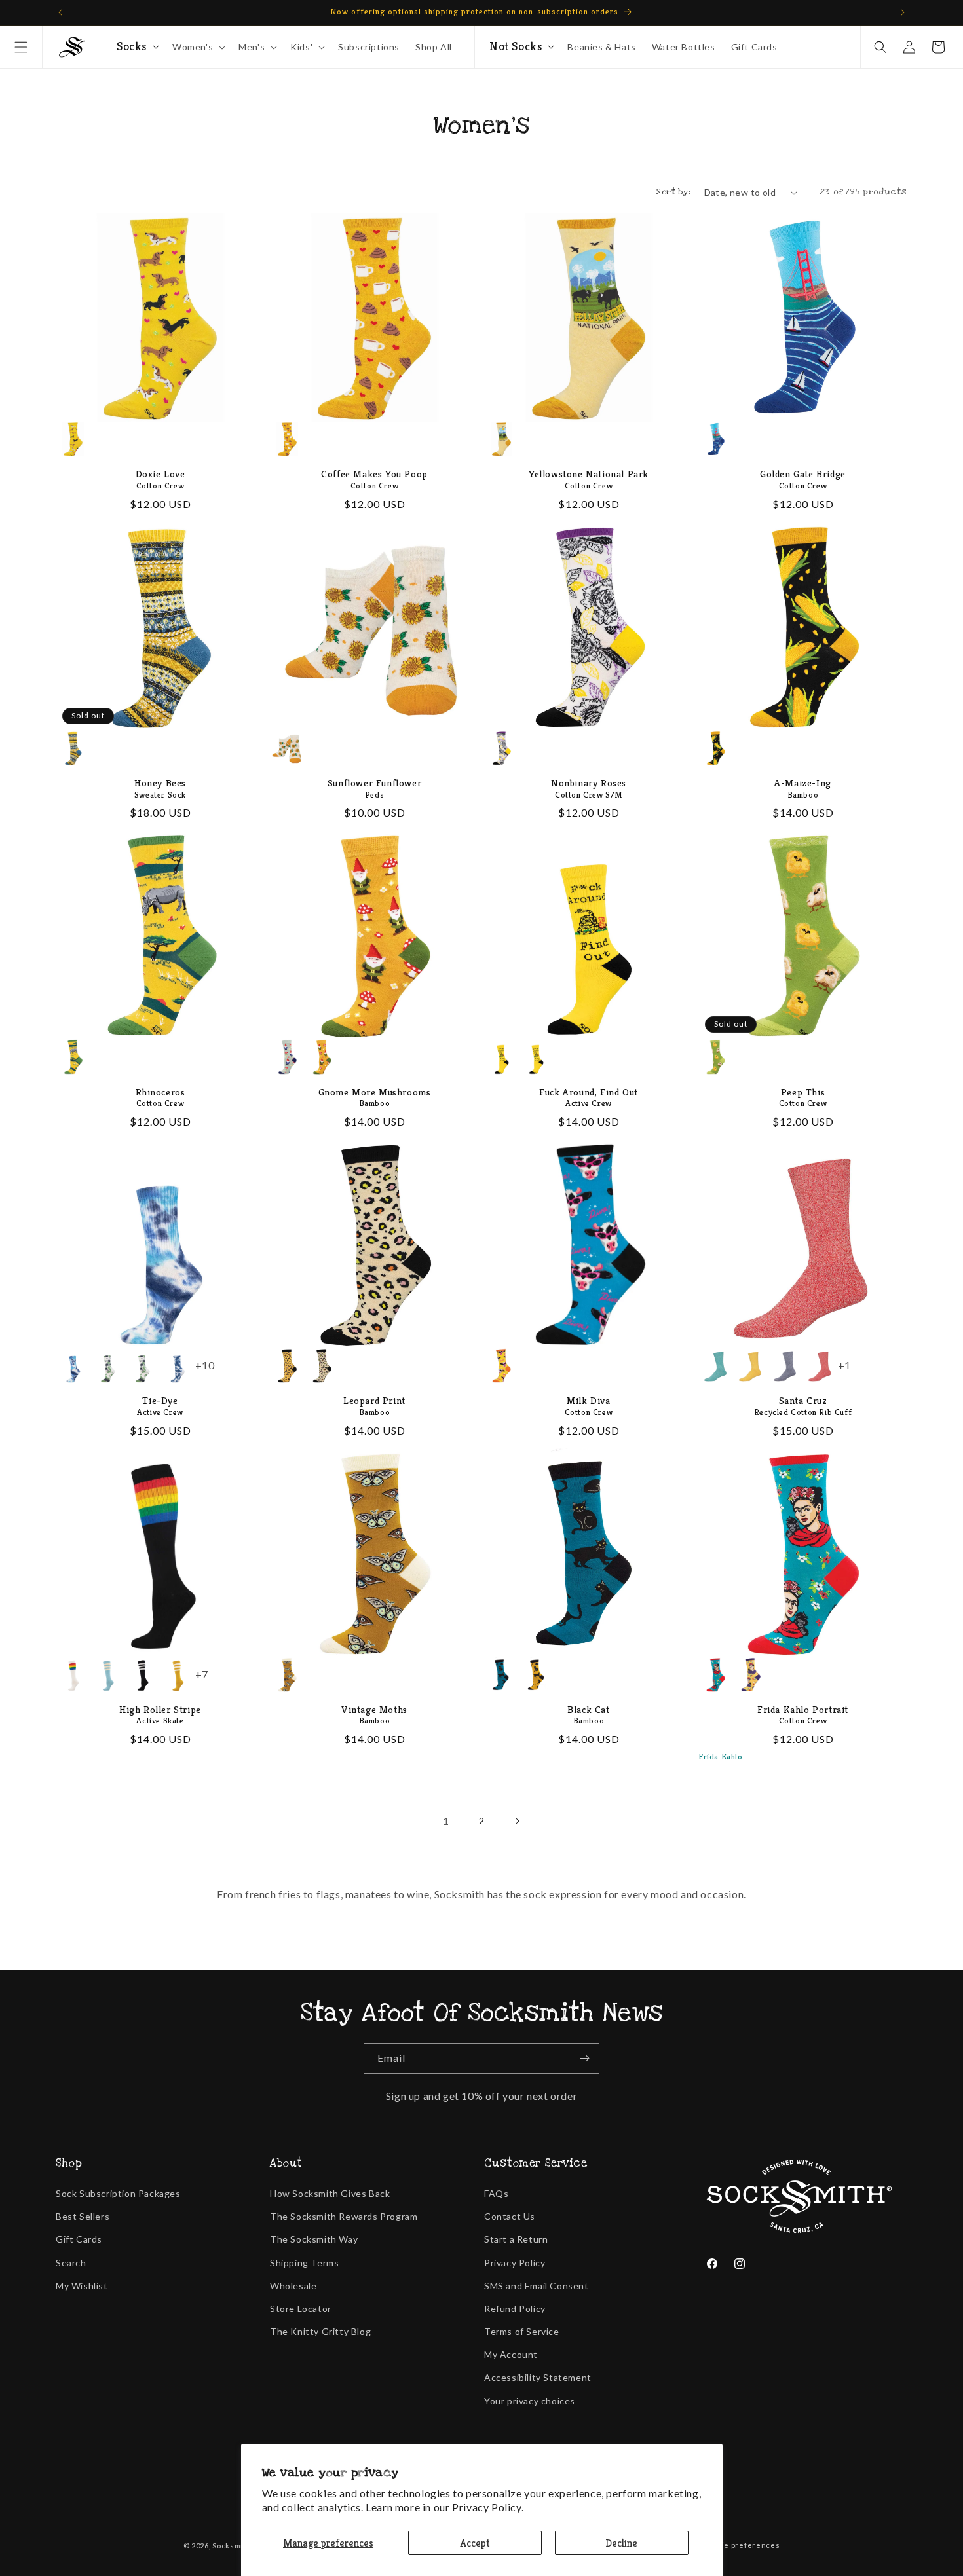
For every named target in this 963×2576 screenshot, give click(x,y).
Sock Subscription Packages (118, 2193)
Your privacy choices (530, 2401)
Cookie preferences (742, 2545)
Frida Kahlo (721, 1757)
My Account (511, 2354)
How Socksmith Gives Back (330, 2193)
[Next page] (517, 1821)
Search (71, 2263)
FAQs (496, 2193)
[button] (21, 47)
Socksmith (232, 2546)
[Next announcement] (903, 12)
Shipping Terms (304, 2263)
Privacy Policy (515, 2263)
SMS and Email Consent (537, 2286)
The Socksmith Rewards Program (344, 2216)
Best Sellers (83, 2216)
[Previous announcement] (60, 12)
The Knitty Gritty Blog (320, 2331)
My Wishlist (82, 2286)
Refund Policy (515, 2309)
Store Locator (301, 2309)
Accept (475, 2543)
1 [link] (446, 1821)
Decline (621, 2543)
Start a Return (516, 2239)
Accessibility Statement (538, 2377)
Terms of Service (522, 2331)
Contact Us (510, 2216)
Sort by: (673, 192)
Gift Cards (79, 2239)
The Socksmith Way (314, 2239)
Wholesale (293, 2286)
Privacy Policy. (488, 2507)
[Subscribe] (584, 2058)
